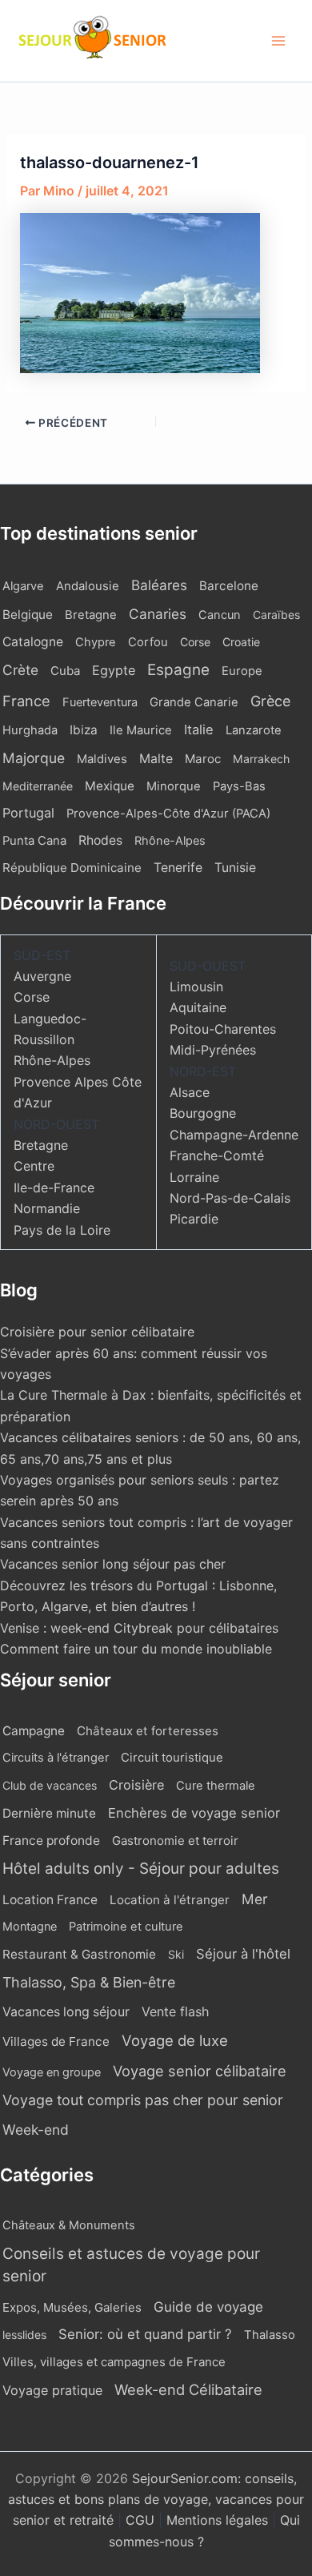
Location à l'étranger (170, 1900)
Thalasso (270, 2335)
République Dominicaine (72, 868)
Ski (176, 1954)
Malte (156, 759)
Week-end (36, 2130)
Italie (199, 729)
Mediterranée (38, 786)
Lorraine (194, 1177)
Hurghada (30, 730)
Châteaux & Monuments (69, 2225)
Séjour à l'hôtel (243, 1954)
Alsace (190, 1092)
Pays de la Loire (62, 1230)
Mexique (110, 786)
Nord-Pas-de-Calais (230, 1198)
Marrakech (261, 759)
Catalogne (33, 642)
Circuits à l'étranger (56, 1758)
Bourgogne (203, 1113)
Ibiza (84, 730)
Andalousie (88, 586)
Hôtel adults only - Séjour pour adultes (141, 1869)
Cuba (65, 671)
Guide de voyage (208, 2307)
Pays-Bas (239, 786)
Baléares (159, 585)
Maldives (102, 759)
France (26, 701)
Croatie (241, 642)
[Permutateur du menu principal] (278, 41)
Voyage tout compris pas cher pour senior (143, 2100)
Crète (20, 670)
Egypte (114, 670)
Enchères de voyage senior (194, 1813)
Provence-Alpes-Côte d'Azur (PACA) (168, 814)
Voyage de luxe (175, 2040)
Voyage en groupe (52, 2072)
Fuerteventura (100, 702)
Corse (195, 642)
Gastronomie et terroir (175, 1841)
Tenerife (178, 868)
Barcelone (229, 586)
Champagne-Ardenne (234, 1135)
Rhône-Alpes (170, 841)
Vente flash (175, 2011)
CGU (142, 2520)
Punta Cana (34, 841)
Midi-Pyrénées (213, 1050)
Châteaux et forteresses (148, 1731)
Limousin (196, 987)
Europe (242, 671)
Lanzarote (254, 730)
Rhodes (100, 840)
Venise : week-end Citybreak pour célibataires (139, 1628)
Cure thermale (216, 1786)
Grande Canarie (194, 702)
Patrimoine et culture (126, 1927)
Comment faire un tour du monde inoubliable (136, 1649)
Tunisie (235, 868)
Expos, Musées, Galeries (72, 2307)
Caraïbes (276, 615)
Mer (255, 1899)
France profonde (51, 1841)
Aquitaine (198, 1007)
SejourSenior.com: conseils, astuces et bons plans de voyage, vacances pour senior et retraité (156, 2500)
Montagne (30, 1926)
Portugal (28, 813)
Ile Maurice (141, 730)
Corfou (148, 642)
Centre (34, 1166)
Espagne (178, 670)
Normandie (47, 1208)
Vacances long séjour (66, 2012)
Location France (50, 1900)
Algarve (23, 586)
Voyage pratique (52, 2390)
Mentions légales (217, 2520)
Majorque (34, 758)
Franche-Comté (217, 1155)
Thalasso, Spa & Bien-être (89, 1982)
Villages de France (56, 2042)
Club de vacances (50, 1785)
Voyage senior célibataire (200, 2071)
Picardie (194, 1219)
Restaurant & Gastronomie (79, 1954)
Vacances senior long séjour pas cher (113, 1564)
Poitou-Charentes (223, 1029)
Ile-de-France (54, 1188)
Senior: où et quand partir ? (145, 2334)
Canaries (158, 614)
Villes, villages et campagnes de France (114, 2362)
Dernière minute (49, 1813)
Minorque (174, 786)
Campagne (34, 1731)
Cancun (220, 615)
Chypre (96, 642)
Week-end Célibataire (188, 2389)
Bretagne (91, 615)
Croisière (136, 1785)
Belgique (28, 615)
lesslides (24, 2335)
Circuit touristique (172, 1758)
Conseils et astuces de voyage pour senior (131, 2265)
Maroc (203, 759)
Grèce (270, 701)
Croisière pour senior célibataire (97, 1332)
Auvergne (42, 976)
